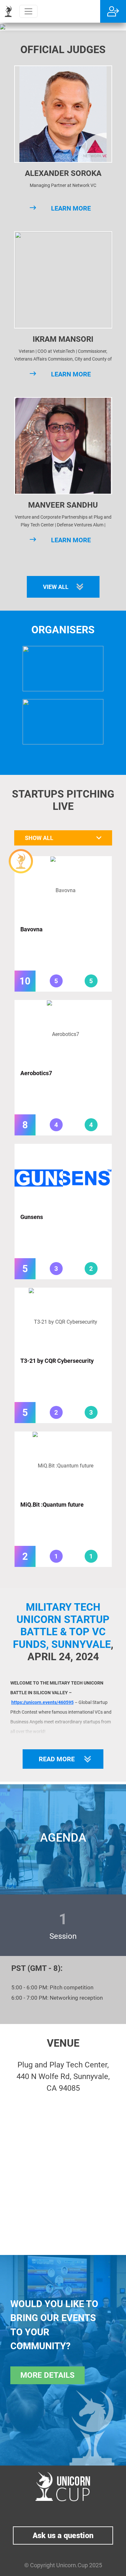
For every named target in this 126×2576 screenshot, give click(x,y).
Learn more (71, 208)
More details (47, 2375)
